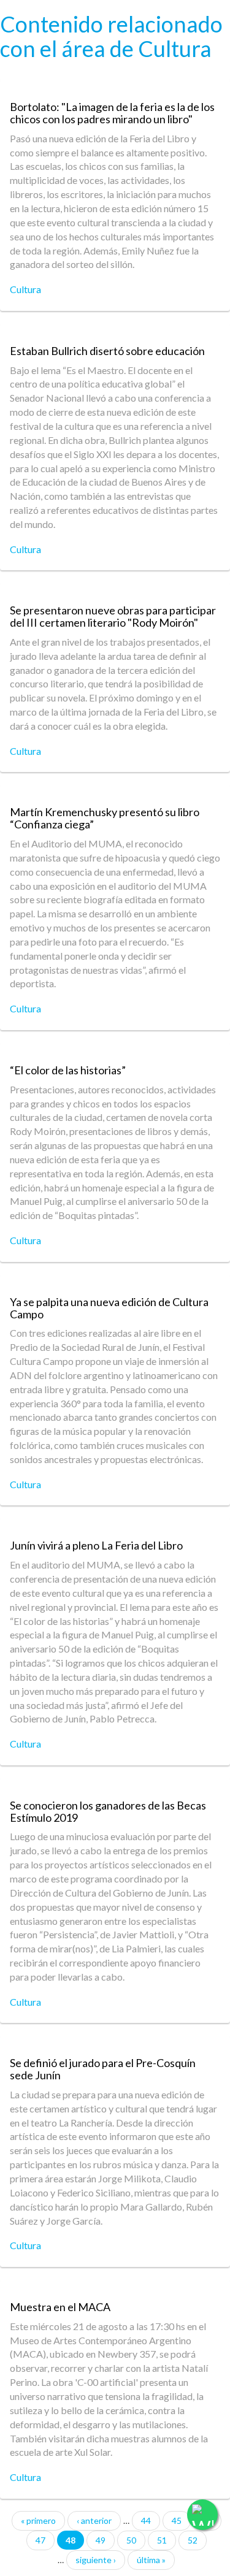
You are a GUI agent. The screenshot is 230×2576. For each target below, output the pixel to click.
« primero (38, 2521)
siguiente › (96, 2560)
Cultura (25, 289)
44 (146, 2521)
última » (151, 2560)
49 (101, 2540)
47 (40, 2540)
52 (193, 2540)
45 (177, 2521)
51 (162, 2540)
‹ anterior (94, 2521)
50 (131, 2540)
